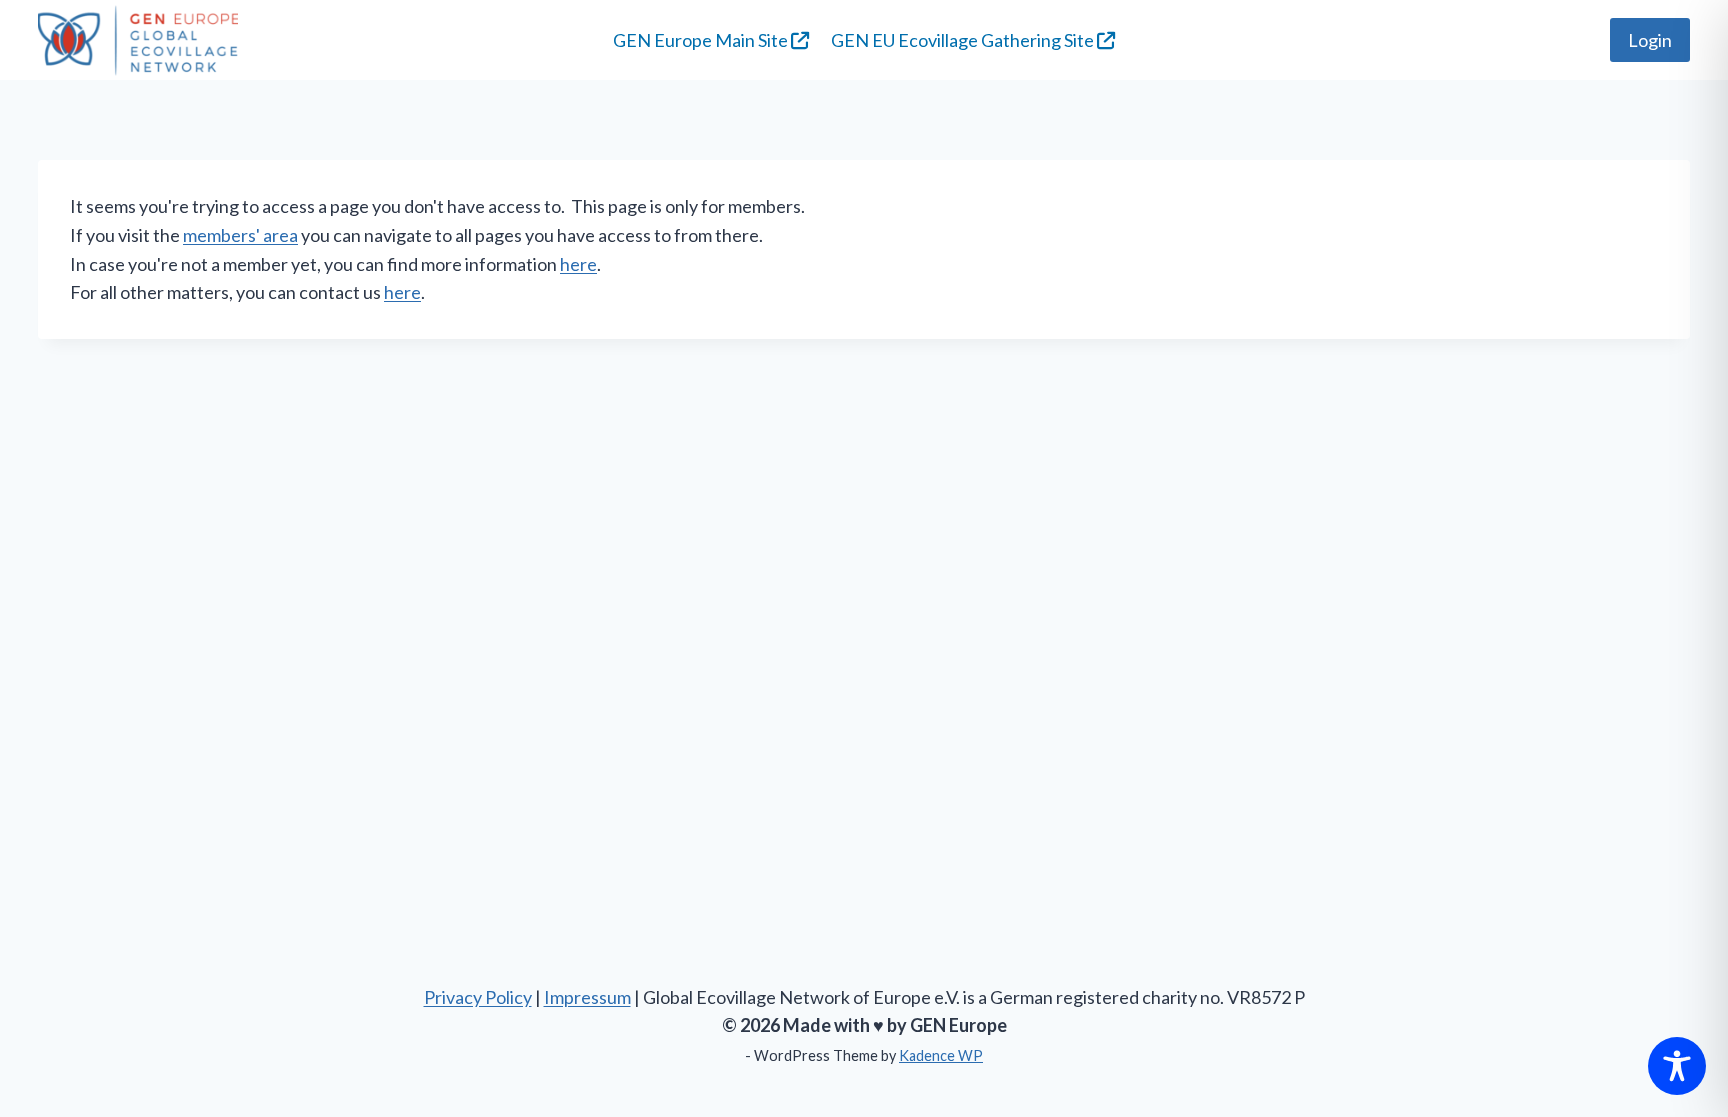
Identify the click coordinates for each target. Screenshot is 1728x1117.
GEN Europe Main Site (702, 40)
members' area (240, 235)
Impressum (587, 997)
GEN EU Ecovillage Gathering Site (964, 40)
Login (1650, 40)
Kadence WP (941, 1055)
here (578, 264)
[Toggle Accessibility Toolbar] (1677, 1066)
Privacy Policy (478, 997)
